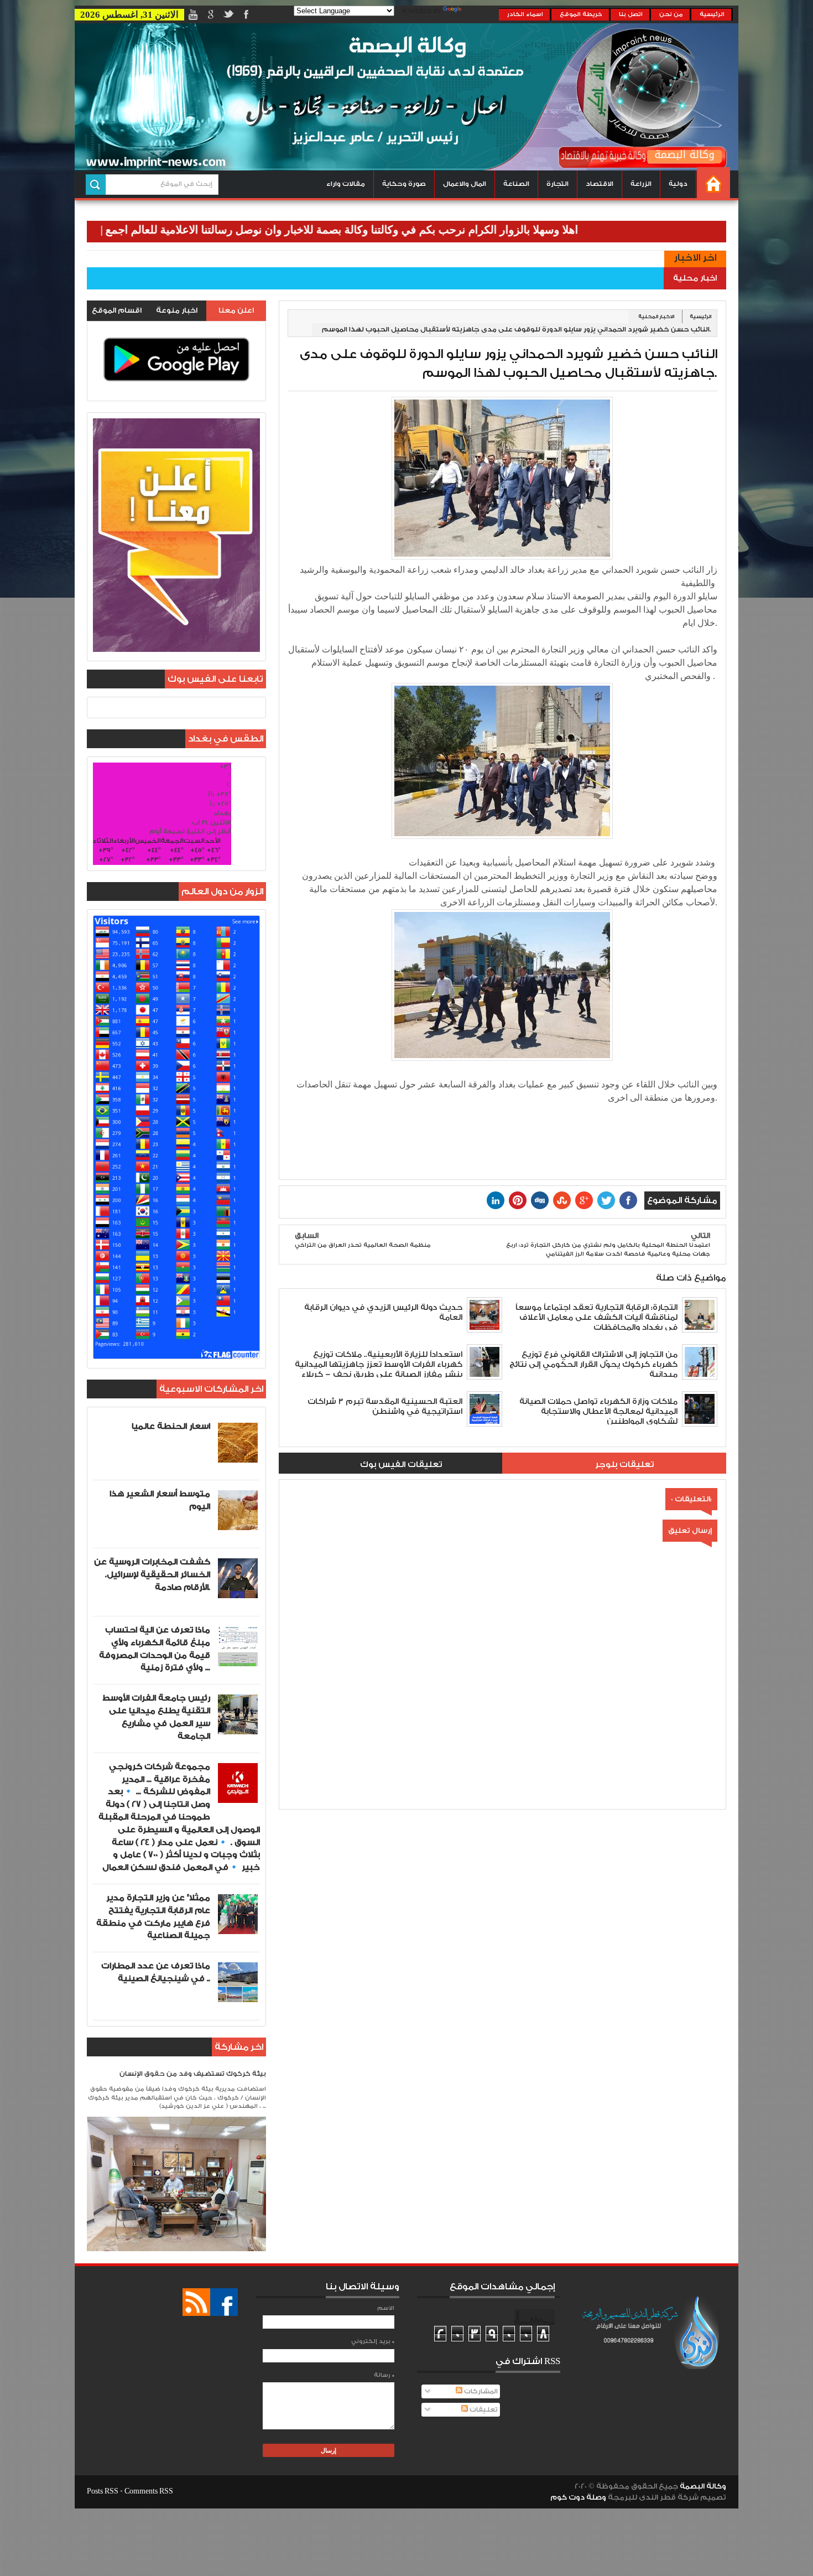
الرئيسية (712, 14)
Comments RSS (149, 2491)
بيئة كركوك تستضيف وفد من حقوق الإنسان (193, 2074)
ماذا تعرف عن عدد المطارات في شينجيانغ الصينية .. (156, 1972)
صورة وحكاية (404, 184)
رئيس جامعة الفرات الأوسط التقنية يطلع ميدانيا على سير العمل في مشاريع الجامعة (156, 1717)
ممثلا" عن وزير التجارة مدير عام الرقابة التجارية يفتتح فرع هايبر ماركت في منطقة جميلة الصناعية (153, 1917)
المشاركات (480, 2391)
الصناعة (516, 184)
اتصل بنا (631, 14)
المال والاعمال (465, 184)
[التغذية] (196, 2302)
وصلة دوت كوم (578, 2497)
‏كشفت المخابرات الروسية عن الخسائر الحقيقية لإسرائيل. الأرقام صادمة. (152, 1575)
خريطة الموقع (581, 14)
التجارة (557, 184)
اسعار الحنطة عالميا (171, 1426)
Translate (481, 12)
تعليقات (483, 2410)
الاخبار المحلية (656, 317)
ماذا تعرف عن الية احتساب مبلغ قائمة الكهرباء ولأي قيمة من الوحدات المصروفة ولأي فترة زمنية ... (155, 1649)
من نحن (671, 14)
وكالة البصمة (703, 2486)
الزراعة (641, 184)
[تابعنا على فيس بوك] (224, 2302)
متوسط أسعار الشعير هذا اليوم (160, 1500)
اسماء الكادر (525, 14)
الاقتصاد (600, 184)
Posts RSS (103, 2491)
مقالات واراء (346, 184)
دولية (678, 184)
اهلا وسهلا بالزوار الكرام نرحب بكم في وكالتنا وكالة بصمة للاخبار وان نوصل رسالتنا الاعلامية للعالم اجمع (418, 230)
